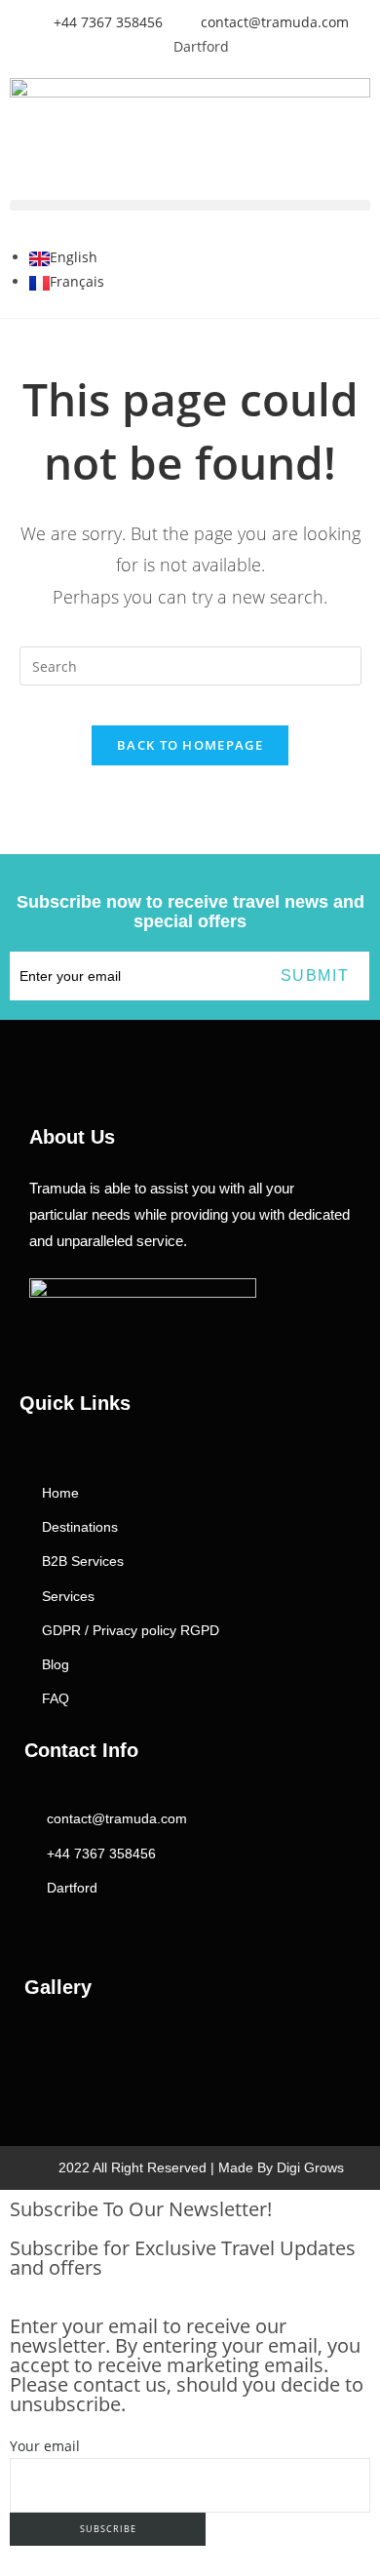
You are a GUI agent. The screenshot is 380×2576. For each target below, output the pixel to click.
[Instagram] (33, 1927)
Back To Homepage (190, 745)
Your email (45, 2446)
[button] (190, 205)
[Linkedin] (109, 1927)
